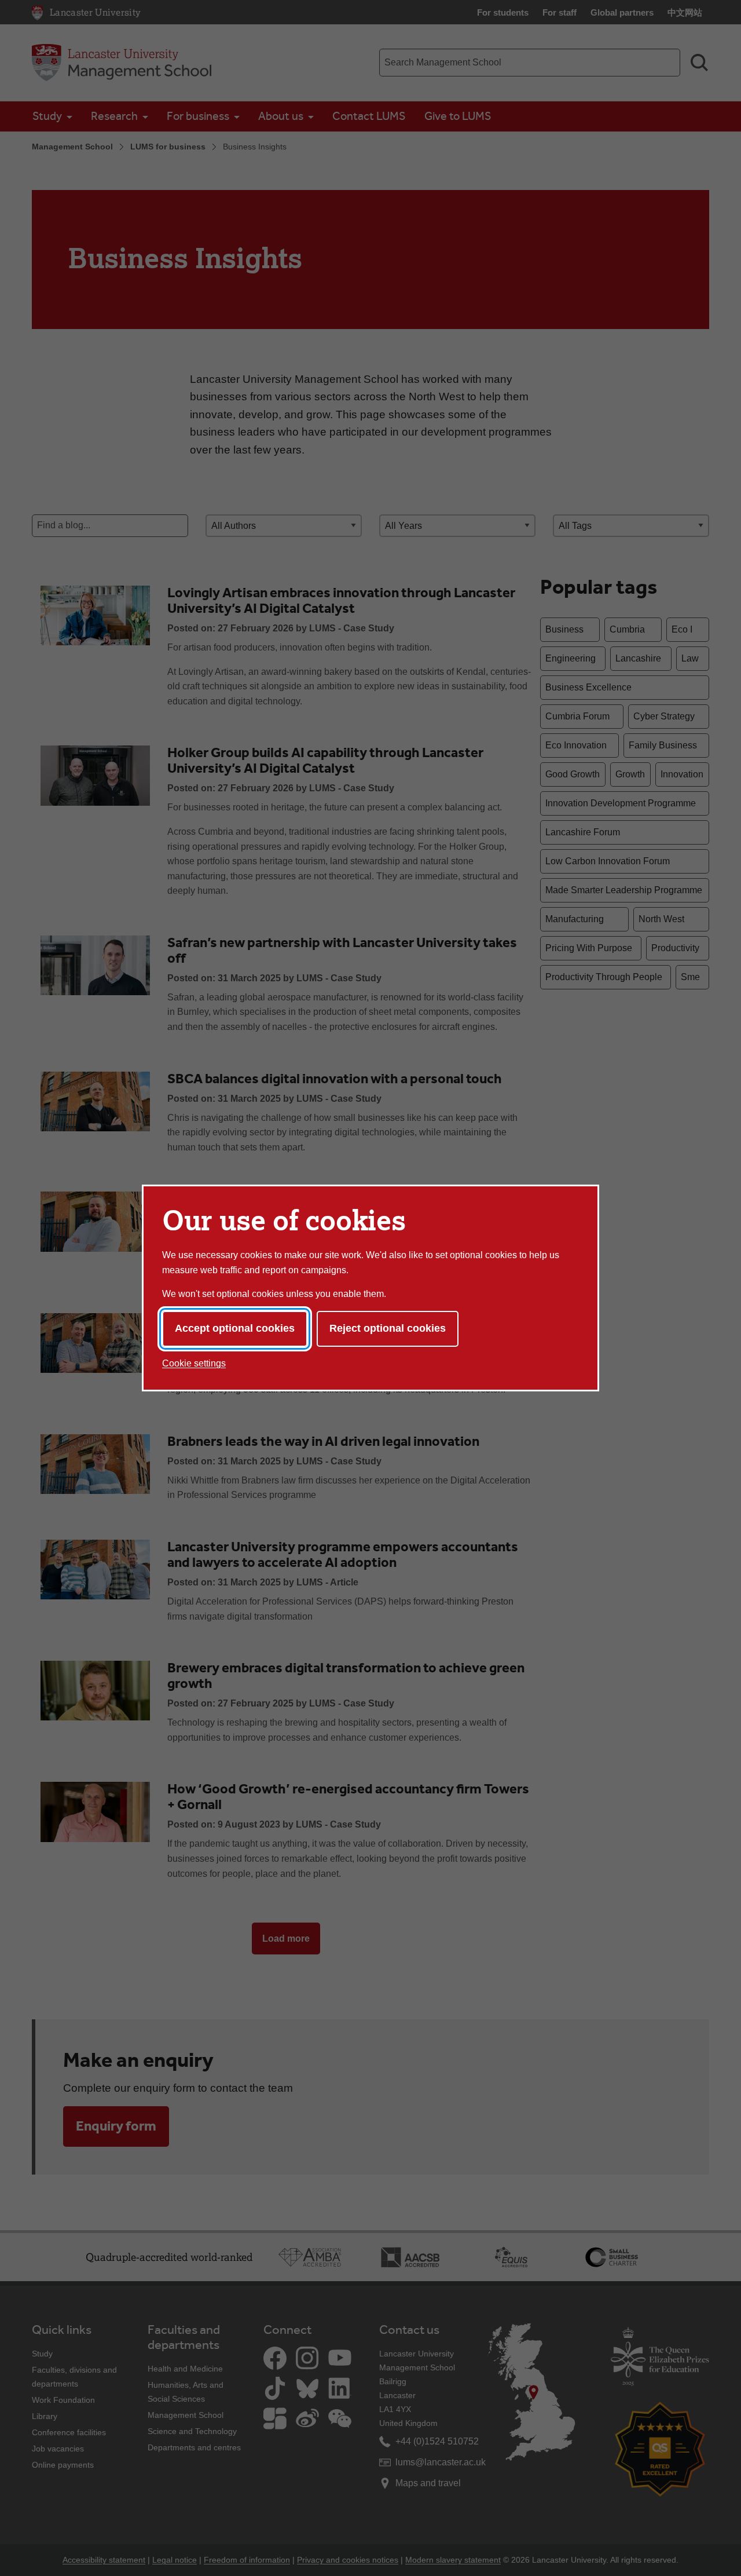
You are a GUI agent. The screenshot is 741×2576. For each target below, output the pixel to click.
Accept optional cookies (235, 1328)
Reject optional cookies (388, 1328)
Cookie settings (194, 1363)
